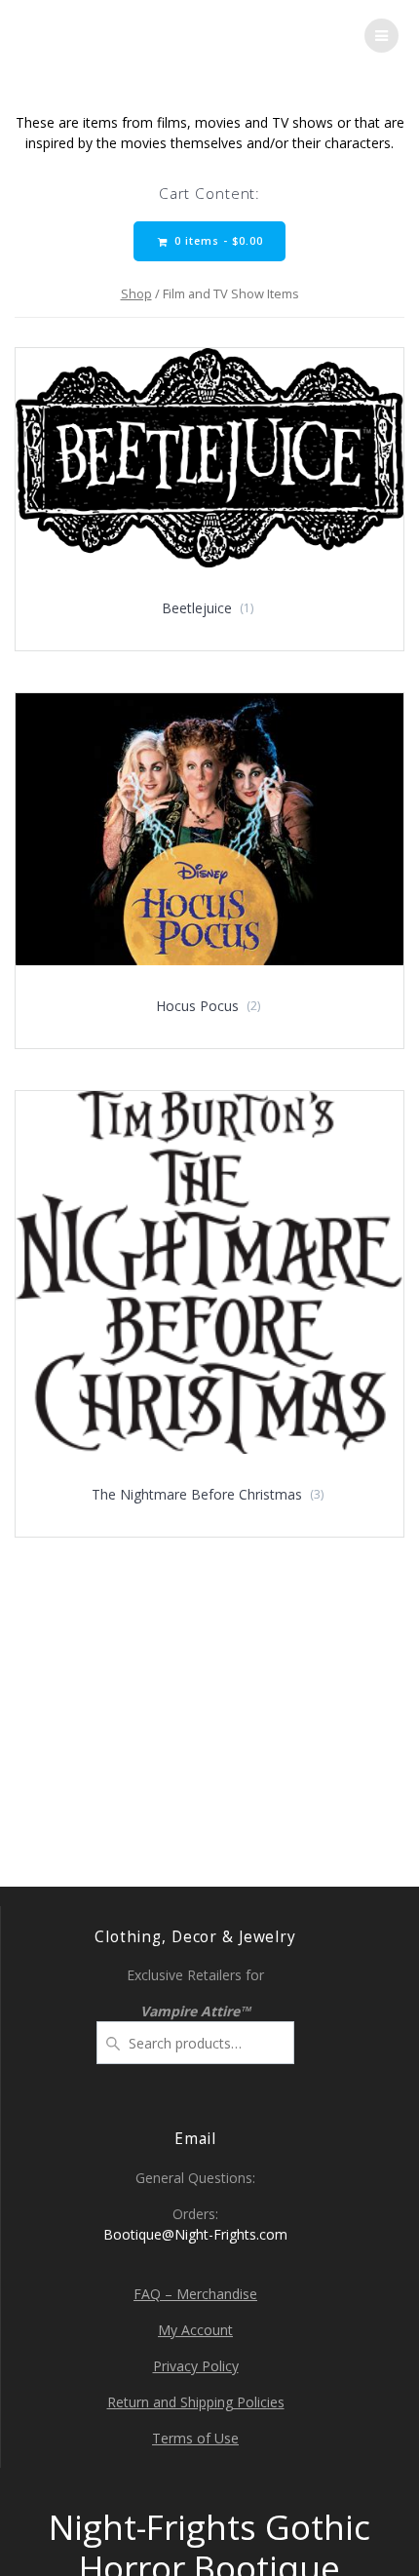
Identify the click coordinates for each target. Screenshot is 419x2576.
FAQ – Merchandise (195, 2294)
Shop (136, 293)
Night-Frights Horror (148, 36)
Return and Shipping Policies (196, 2402)
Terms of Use (195, 2438)
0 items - (217, 241)
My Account (195, 2330)
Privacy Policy (196, 2366)
